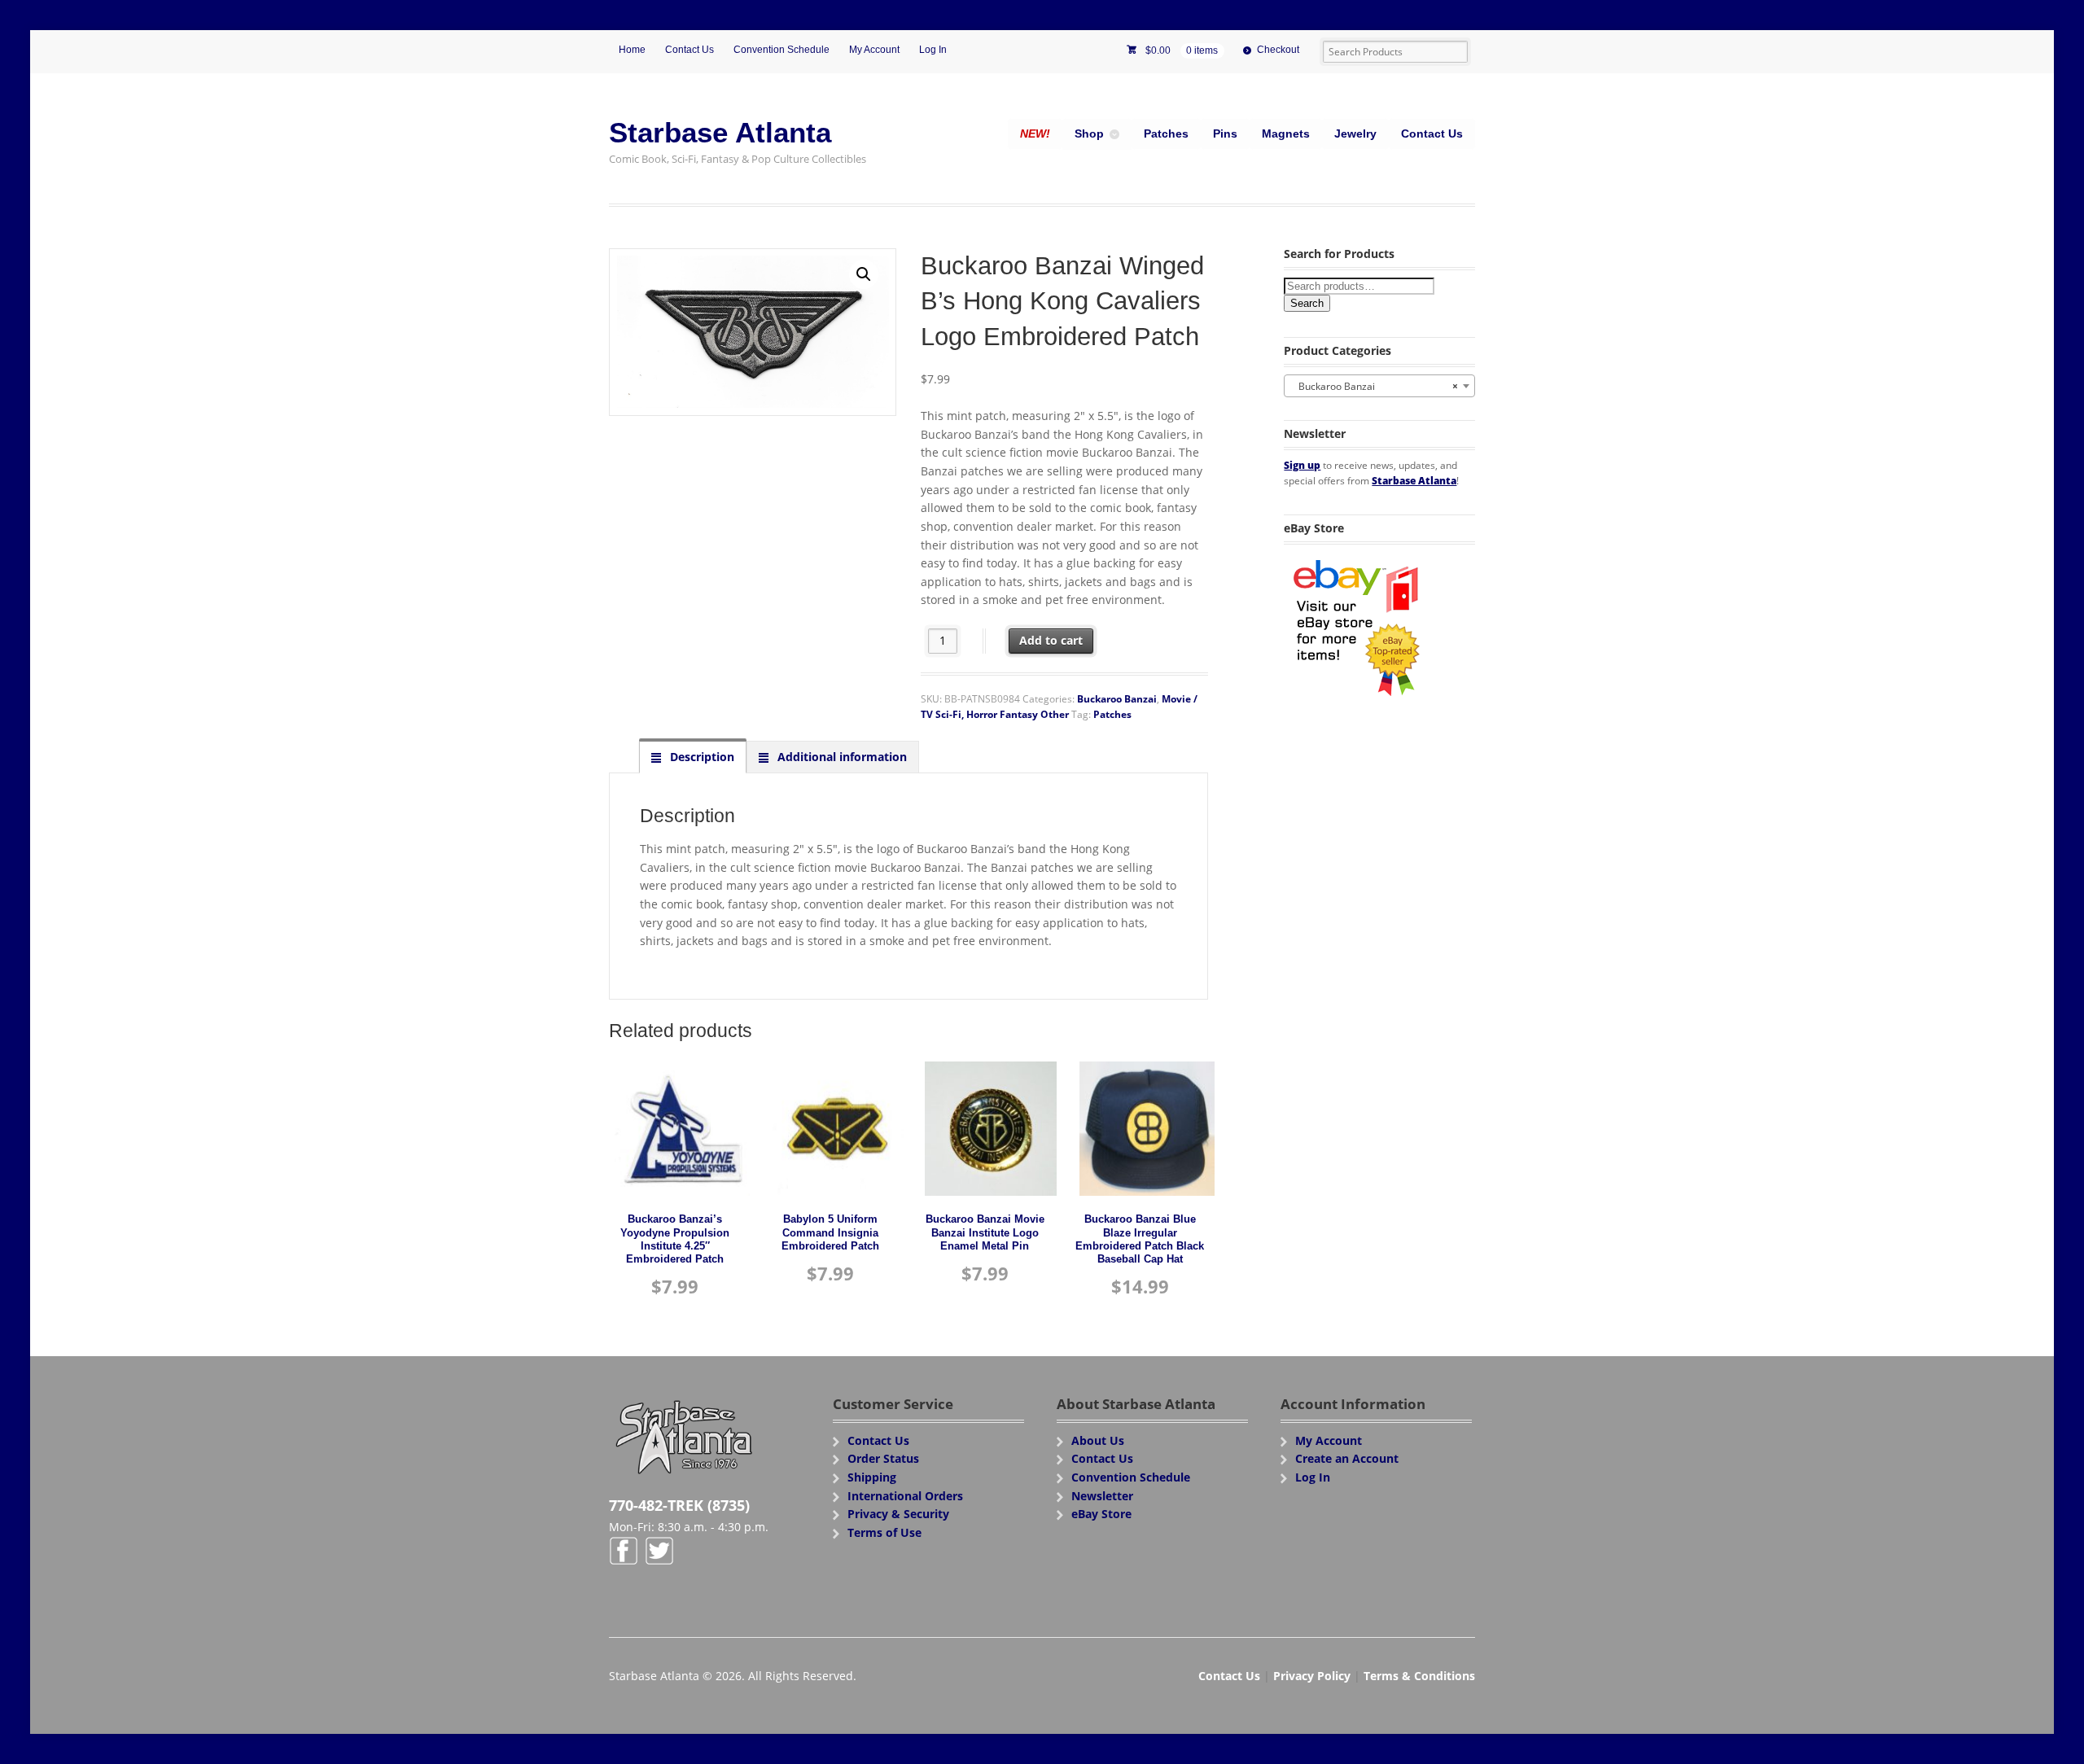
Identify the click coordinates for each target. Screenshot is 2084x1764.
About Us (1098, 1440)
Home (632, 50)
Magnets (1286, 134)
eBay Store (1101, 1514)
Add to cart (1051, 640)
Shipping (872, 1477)
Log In (933, 50)
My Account (874, 50)
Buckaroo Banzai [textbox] (1375, 386)
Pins (1225, 134)
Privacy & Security (898, 1514)
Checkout (1278, 50)
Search (1307, 303)
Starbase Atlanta (720, 132)
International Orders (905, 1496)
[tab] (693, 756)
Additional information (841, 757)
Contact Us (690, 50)
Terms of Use (884, 1532)
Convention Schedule (781, 50)
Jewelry (1355, 134)
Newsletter (1102, 1496)
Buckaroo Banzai (1117, 699)
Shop (1089, 134)
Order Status (883, 1458)
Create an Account (1347, 1458)
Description (701, 757)
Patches (1166, 134)
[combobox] (1379, 386)
